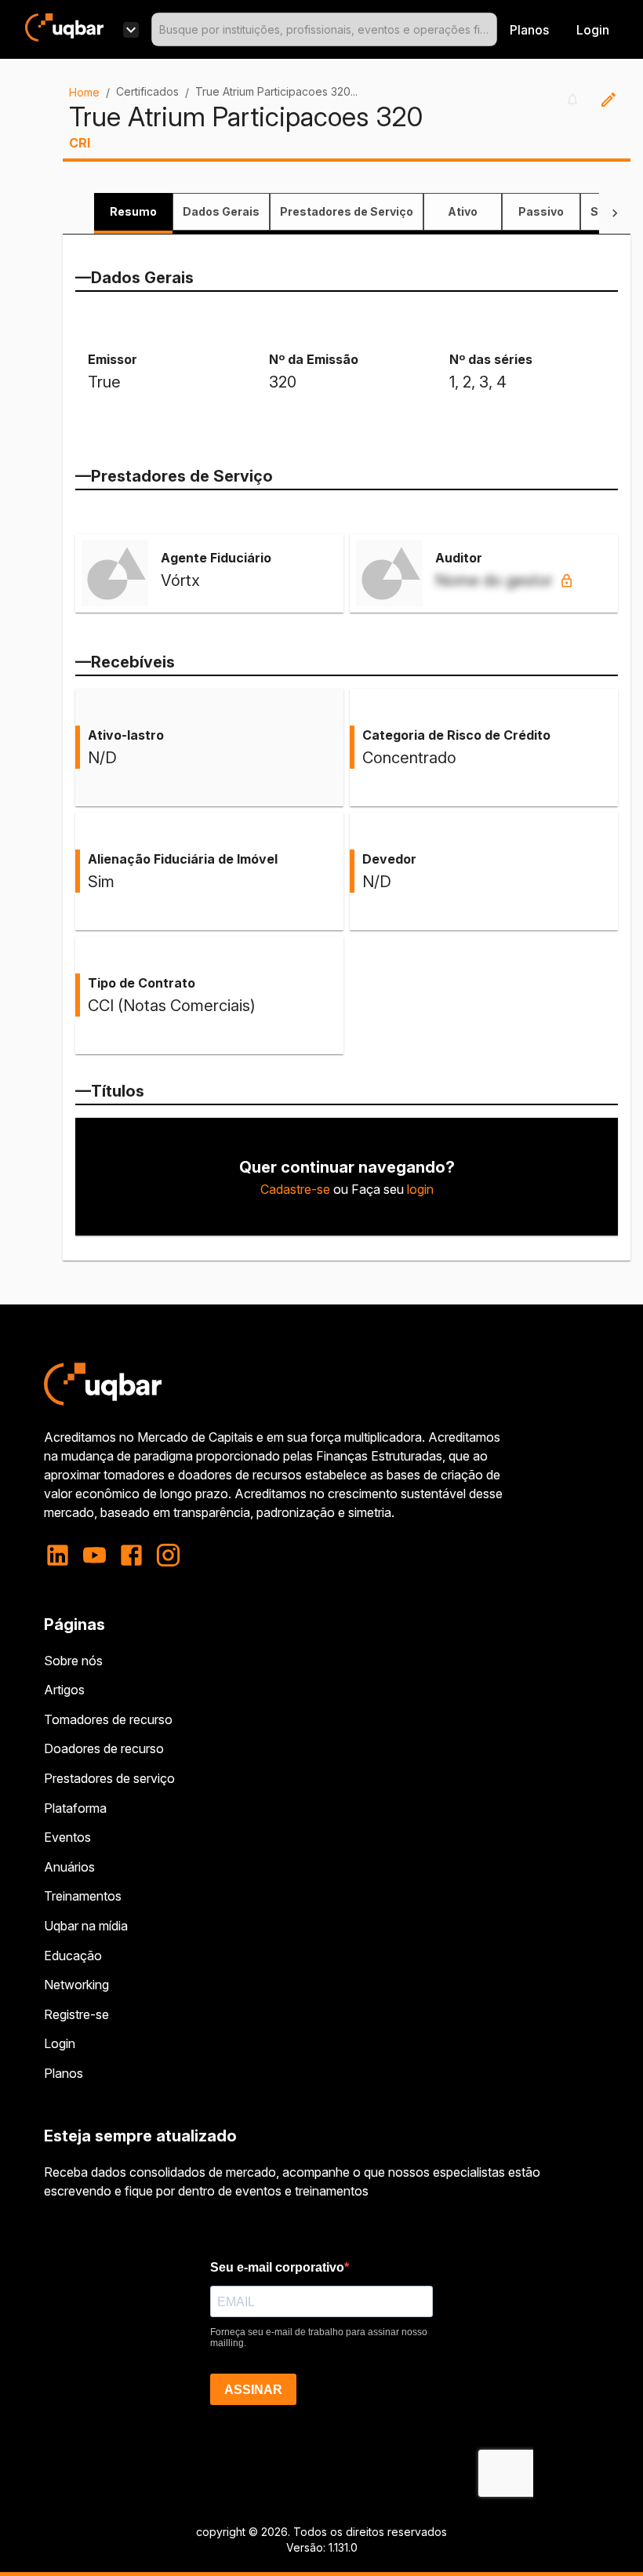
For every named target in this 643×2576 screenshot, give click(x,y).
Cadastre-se (295, 1189)
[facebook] (131, 1555)
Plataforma (75, 1808)
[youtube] (94, 1555)
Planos (529, 30)
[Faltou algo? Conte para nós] (608, 100)
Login (60, 2043)
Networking (76, 1985)
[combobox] (324, 29)
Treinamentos (83, 1896)
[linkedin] (62, 1555)
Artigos (64, 1690)
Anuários (69, 1867)
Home (84, 92)
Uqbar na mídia (86, 1926)
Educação (73, 1956)
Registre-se (76, 2014)
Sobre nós (73, 1661)
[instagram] (168, 1555)
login (420, 1189)
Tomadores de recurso (108, 1719)
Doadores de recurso (104, 1748)
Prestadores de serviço (109, 1778)
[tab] (133, 212)
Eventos (67, 1837)
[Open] (490, 30)
